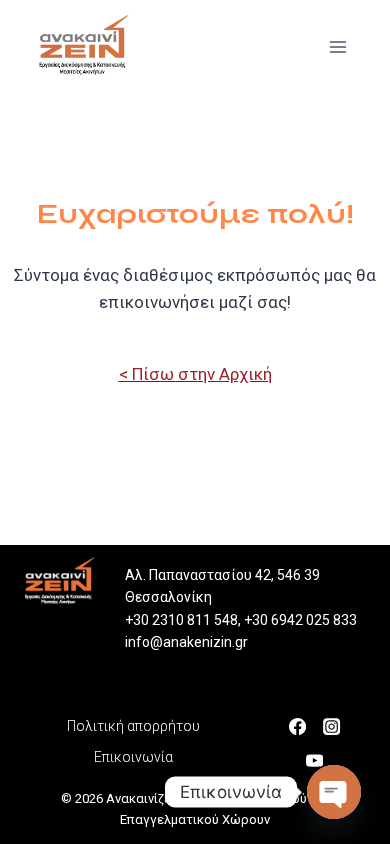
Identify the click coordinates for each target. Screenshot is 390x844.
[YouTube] (320, 759)
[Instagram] (337, 725)
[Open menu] (342, 45)
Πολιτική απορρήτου (133, 726)
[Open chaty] (334, 792)
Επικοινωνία (133, 757)
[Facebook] (302, 725)
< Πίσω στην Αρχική (195, 374)
